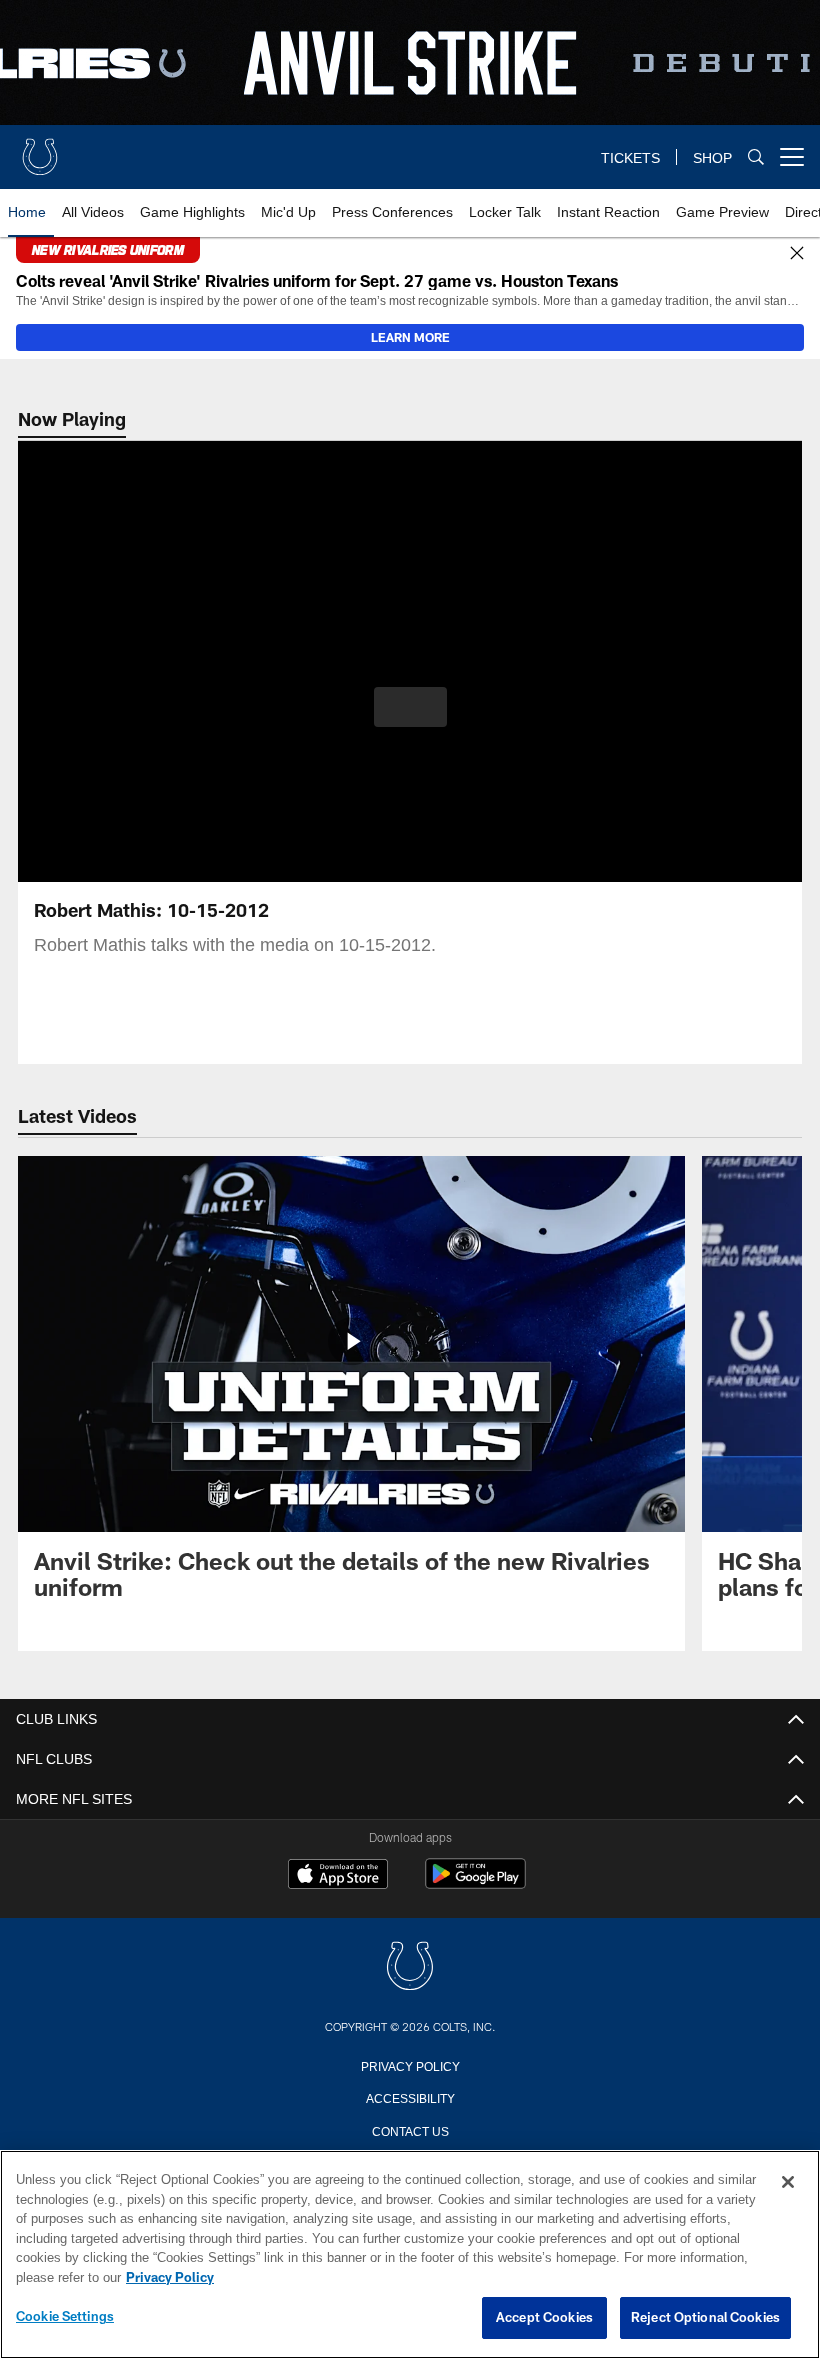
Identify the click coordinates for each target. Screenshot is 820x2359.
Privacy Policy (410, 2065)
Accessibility (410, 2097)
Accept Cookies (544, 2318)
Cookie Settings (65, 2317)
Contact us (410, 2130)
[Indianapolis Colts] (410, 1967)
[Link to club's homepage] (40, 149)
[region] (410, 2255)
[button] (410, 707)
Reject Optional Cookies (705, 2318)
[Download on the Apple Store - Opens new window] (338, 1876)
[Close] (797, 254)
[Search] (756, 157)
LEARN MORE (410, 337)
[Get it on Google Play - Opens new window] (475, 1883)
